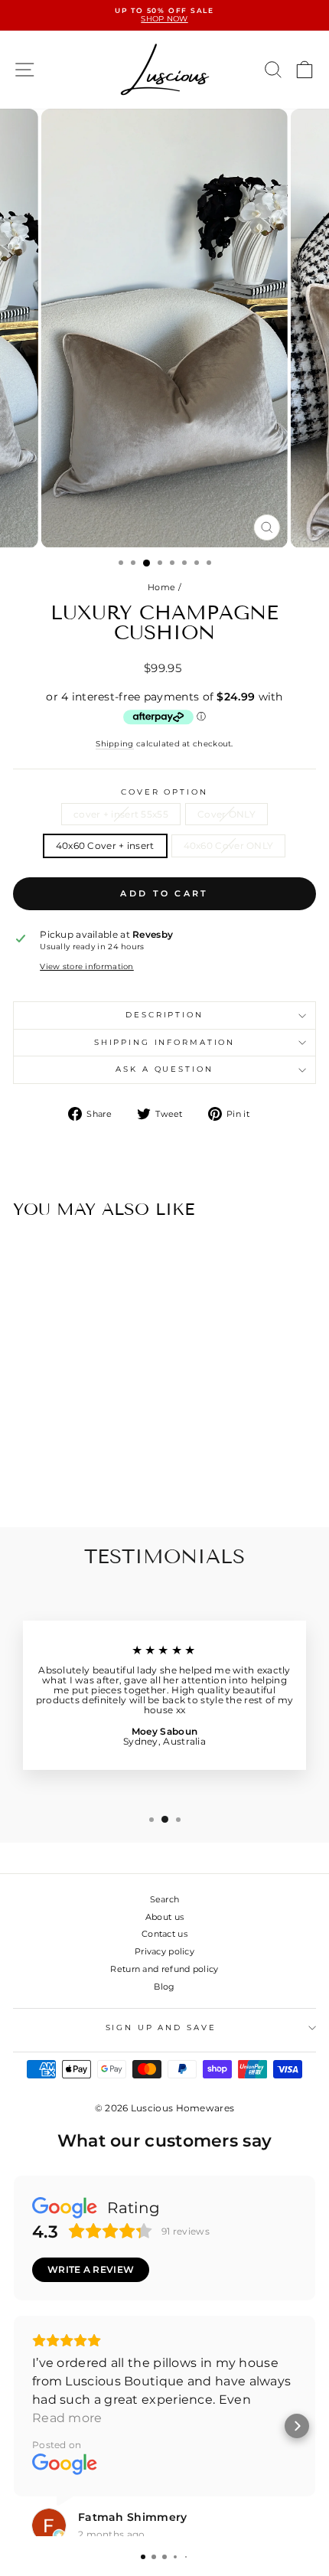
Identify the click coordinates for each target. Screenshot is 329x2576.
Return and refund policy (164, 1969)
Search (165, 1899)
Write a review (91, 2269)
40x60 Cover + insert (105, 846)
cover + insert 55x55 (121, 814)
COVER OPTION (164, 792)
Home (161, 587)
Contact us (164, 1934)
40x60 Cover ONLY (229, 846)
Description (164, 1015)
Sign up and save (161, 2027)
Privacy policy (164, 1951)
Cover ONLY (226, 814)
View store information (87, 967)
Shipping (114, 744)
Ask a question (164, 1069)
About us (164, 1917)
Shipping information (164, 1042)
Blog (164, 1987)
